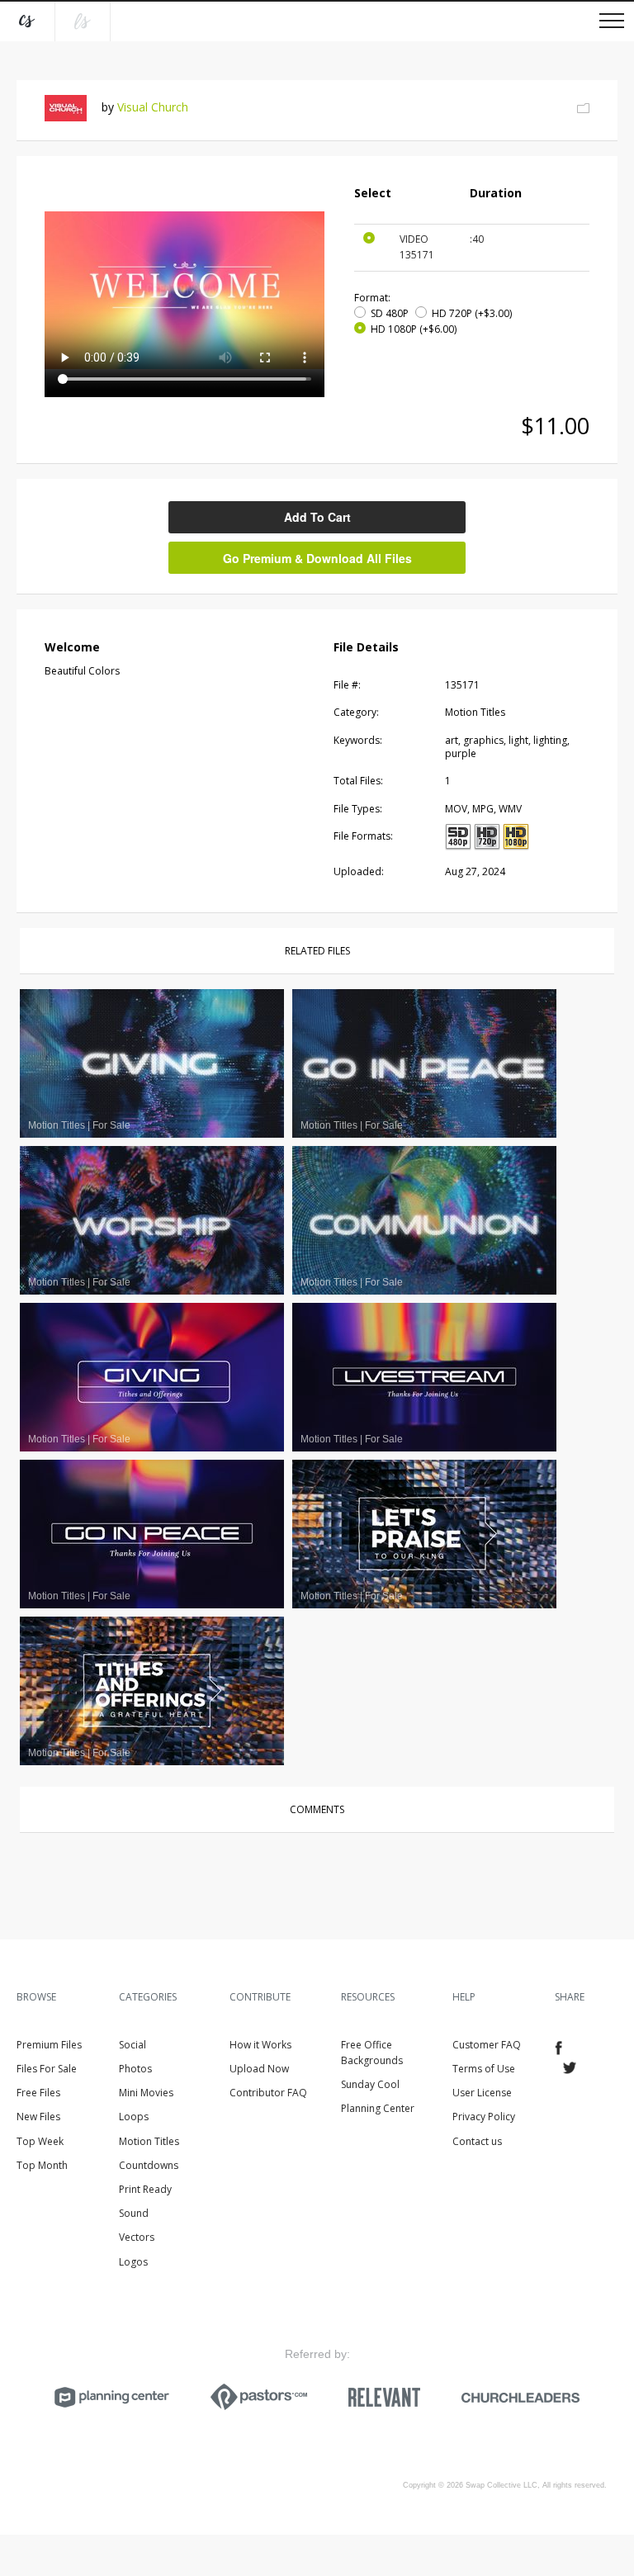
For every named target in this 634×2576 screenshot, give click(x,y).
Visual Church (153, 107)
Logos (133, 2262)
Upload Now (259, 2069)
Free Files (38, 2093)
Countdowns (149, 2165)
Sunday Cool (370, 2084)
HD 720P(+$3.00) (472, 313)
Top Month (42, 2165)
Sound (134, 2213)
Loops (134, 2117)
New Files (38, 2117)
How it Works (260, 2045)
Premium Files (49, 2045)
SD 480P (390, 313)
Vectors (137, 2237)
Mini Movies (146, 2093)
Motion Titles (149, 2141)
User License (482, 2093)
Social (132, 2045)
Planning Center (378, 2108)
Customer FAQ (487, 2045)
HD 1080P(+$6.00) (414, 329)
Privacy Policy (484, 2117)
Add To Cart (317, 517)
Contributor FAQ (268, 2093)
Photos (135, 2069)
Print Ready (145, 2189)
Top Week (40, 2141)
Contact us (477, 2141)
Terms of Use (484, 2069)
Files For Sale (47, 2069)
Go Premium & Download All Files (317, 558)
